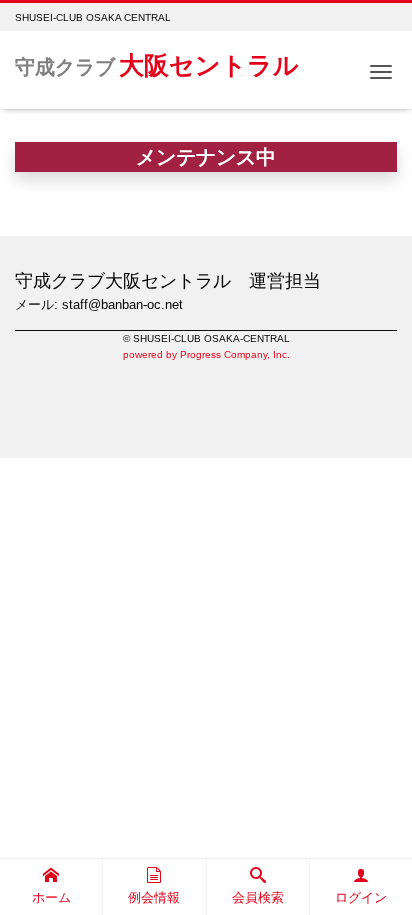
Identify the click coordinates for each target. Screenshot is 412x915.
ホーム (51, 897)
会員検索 (258, 897)
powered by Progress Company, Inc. (206, 354)
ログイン (361, 897)
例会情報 (154, 897)
